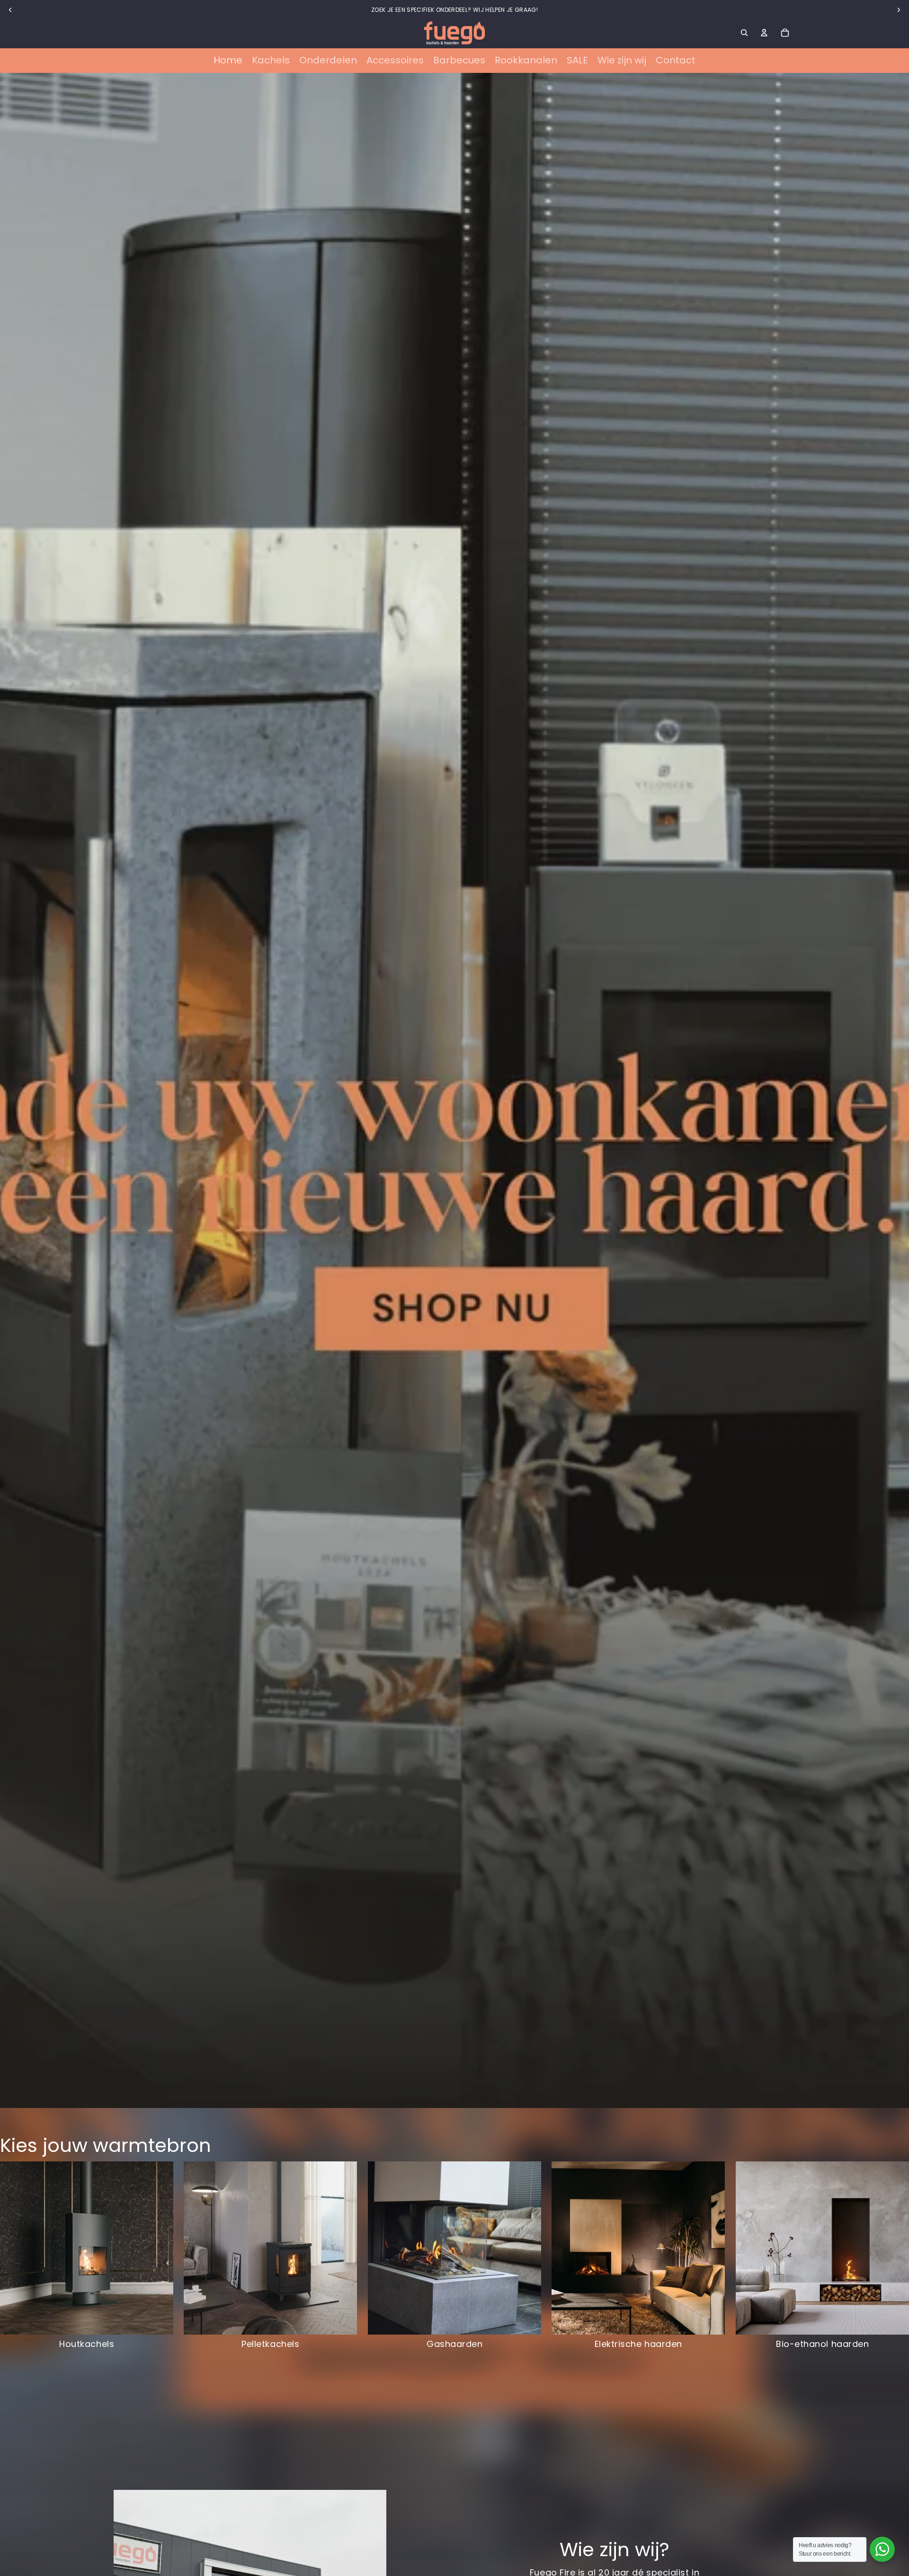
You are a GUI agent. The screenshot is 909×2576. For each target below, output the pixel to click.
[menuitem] (228, 61)
